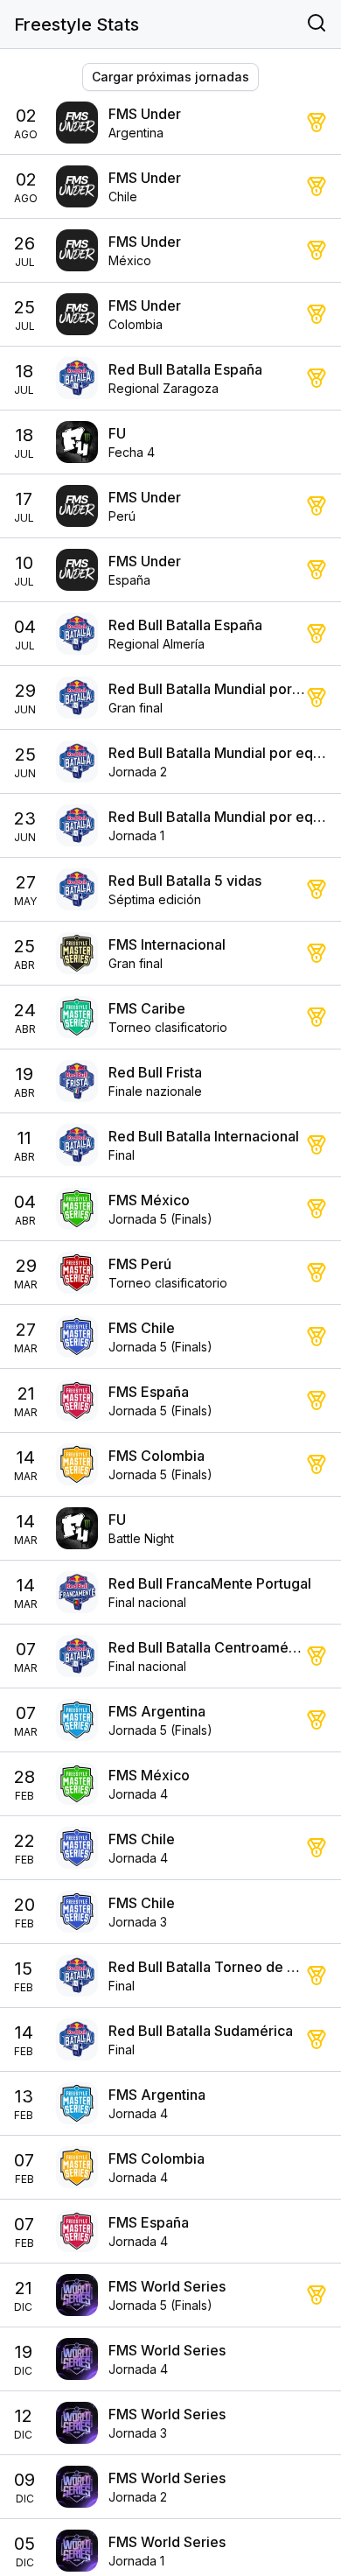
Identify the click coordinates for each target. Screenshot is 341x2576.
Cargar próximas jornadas (170, 77)
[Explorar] (317, 25)
